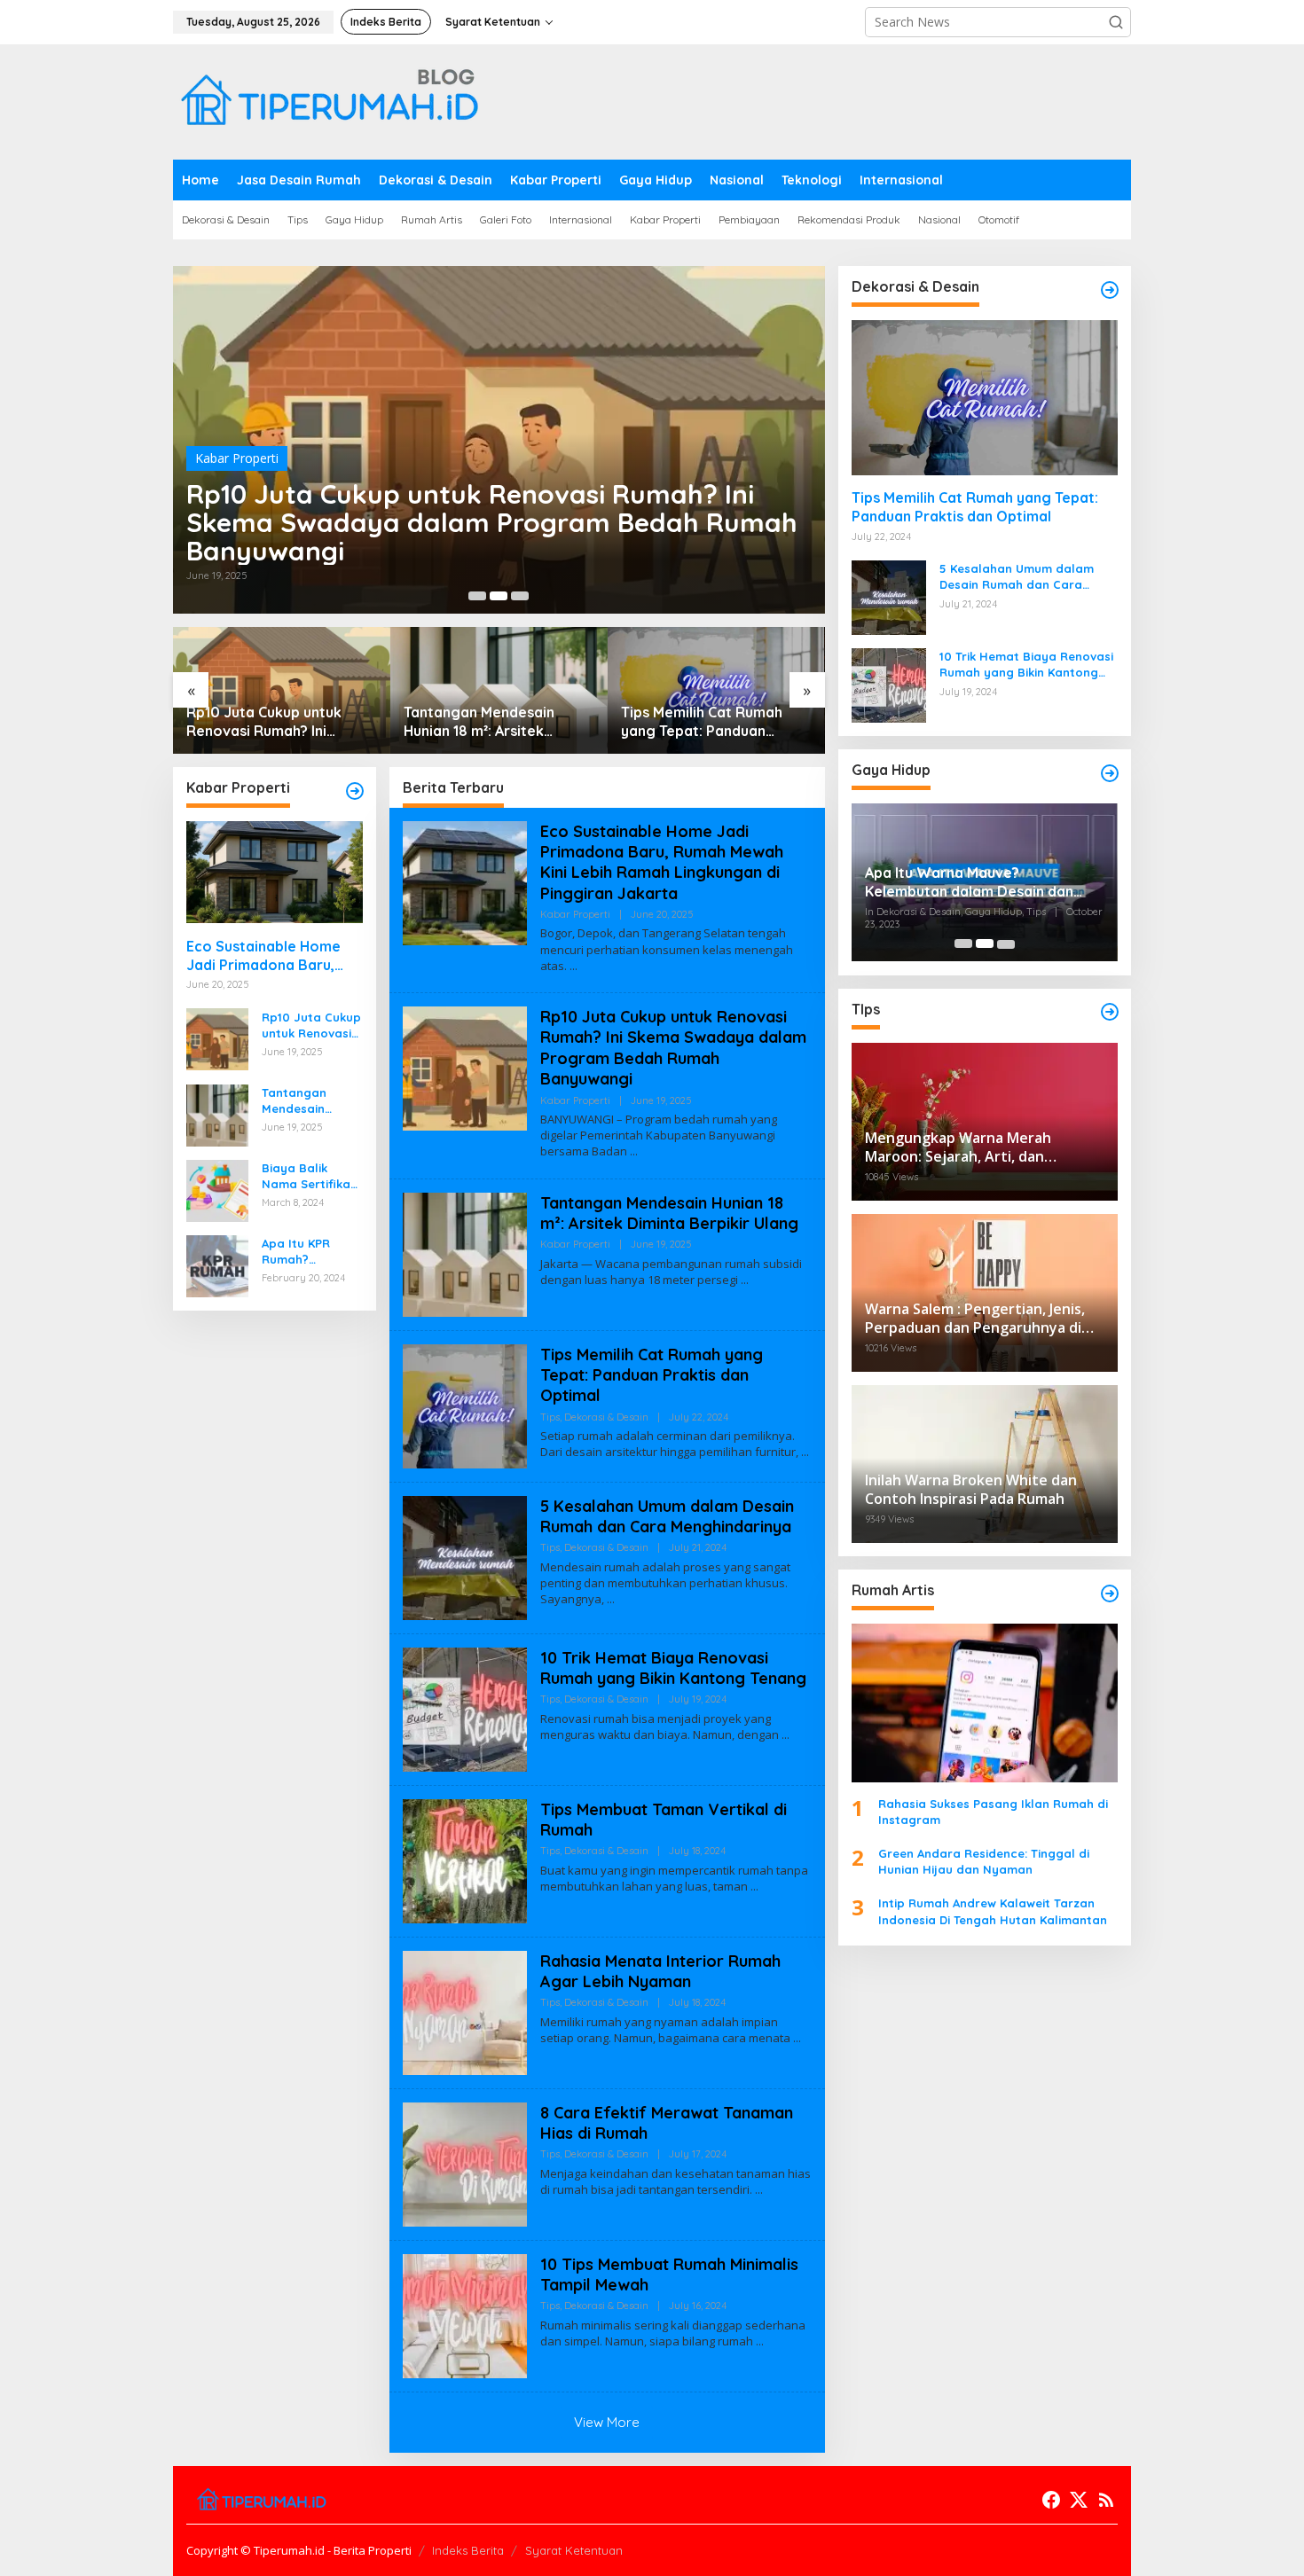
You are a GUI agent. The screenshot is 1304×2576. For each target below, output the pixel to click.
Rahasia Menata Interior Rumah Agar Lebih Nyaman (660, 1971)
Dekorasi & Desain (606, 1417)
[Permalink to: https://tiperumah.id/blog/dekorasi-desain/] (1110, 290)
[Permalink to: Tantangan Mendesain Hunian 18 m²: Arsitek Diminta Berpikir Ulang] (217, 1113)
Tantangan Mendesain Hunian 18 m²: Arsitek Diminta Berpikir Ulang (481, 722)
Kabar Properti (237, 458)
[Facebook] (1051, 2500)
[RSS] (1106, 2500)
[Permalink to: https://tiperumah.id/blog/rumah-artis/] (1110, 1593)
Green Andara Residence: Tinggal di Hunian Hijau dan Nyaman (984, 1861)
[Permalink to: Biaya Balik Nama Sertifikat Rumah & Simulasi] (217, 1189)
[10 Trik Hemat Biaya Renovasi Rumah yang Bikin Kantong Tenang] (786, 1735)
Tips (550, 1417)
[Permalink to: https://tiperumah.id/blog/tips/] (1110, 1012)
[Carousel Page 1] (477, 596)
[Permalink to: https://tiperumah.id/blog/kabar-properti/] (355, 791)
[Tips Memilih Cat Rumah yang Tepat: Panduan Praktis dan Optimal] (805, 1452)
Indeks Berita (468, 2550)
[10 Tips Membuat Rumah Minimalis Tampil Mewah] (760, 2341)
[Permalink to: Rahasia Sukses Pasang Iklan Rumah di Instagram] (985, 1703)
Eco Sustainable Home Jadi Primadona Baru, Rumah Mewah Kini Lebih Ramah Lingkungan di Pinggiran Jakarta (270, 955)
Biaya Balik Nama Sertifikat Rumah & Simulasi (309, 1175)
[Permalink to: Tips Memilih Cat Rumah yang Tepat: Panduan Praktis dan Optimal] (465, 1404)
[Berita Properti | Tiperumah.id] (328, 101)
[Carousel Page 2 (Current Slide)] (499, 596)
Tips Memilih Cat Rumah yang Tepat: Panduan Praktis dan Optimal (702, 722)
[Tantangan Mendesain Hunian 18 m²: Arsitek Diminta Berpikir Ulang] (745, 1280)
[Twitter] (1079, 2500)
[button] (1116, 22)
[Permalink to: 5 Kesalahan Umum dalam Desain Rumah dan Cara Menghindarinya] (465, 1556)
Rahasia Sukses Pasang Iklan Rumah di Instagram (993, 1811)
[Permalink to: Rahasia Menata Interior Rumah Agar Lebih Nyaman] (465, 2011)
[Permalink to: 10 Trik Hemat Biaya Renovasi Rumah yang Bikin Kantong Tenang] (465, 1707)
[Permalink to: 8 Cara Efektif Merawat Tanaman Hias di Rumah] (465, 2162)
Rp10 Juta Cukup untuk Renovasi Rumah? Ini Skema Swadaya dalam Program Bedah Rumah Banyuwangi (492, 522)
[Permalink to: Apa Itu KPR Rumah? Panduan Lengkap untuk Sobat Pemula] (217, 1264)
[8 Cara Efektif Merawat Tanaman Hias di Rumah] (759, 2190)
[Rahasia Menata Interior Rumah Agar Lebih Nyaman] (797, 2038)
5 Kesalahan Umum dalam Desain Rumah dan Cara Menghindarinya (667, 1516)
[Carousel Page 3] (520, 596)
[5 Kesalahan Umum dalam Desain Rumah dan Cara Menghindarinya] (611, 1599)
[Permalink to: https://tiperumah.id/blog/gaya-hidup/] (1110, 773)
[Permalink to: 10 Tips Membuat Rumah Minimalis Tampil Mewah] (465, 2314)
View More (607, 2422)
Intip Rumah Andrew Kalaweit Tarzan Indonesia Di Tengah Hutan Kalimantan (993, 1911)
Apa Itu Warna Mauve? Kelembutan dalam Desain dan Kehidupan (969, 882)
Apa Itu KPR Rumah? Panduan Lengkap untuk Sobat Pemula (305, 1251)
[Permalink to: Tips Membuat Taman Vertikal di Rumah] (465, 1859)
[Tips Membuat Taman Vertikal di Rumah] (754, 1887)
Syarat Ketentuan (574, 2550)
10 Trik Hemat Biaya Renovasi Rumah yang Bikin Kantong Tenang (673, 1668)
